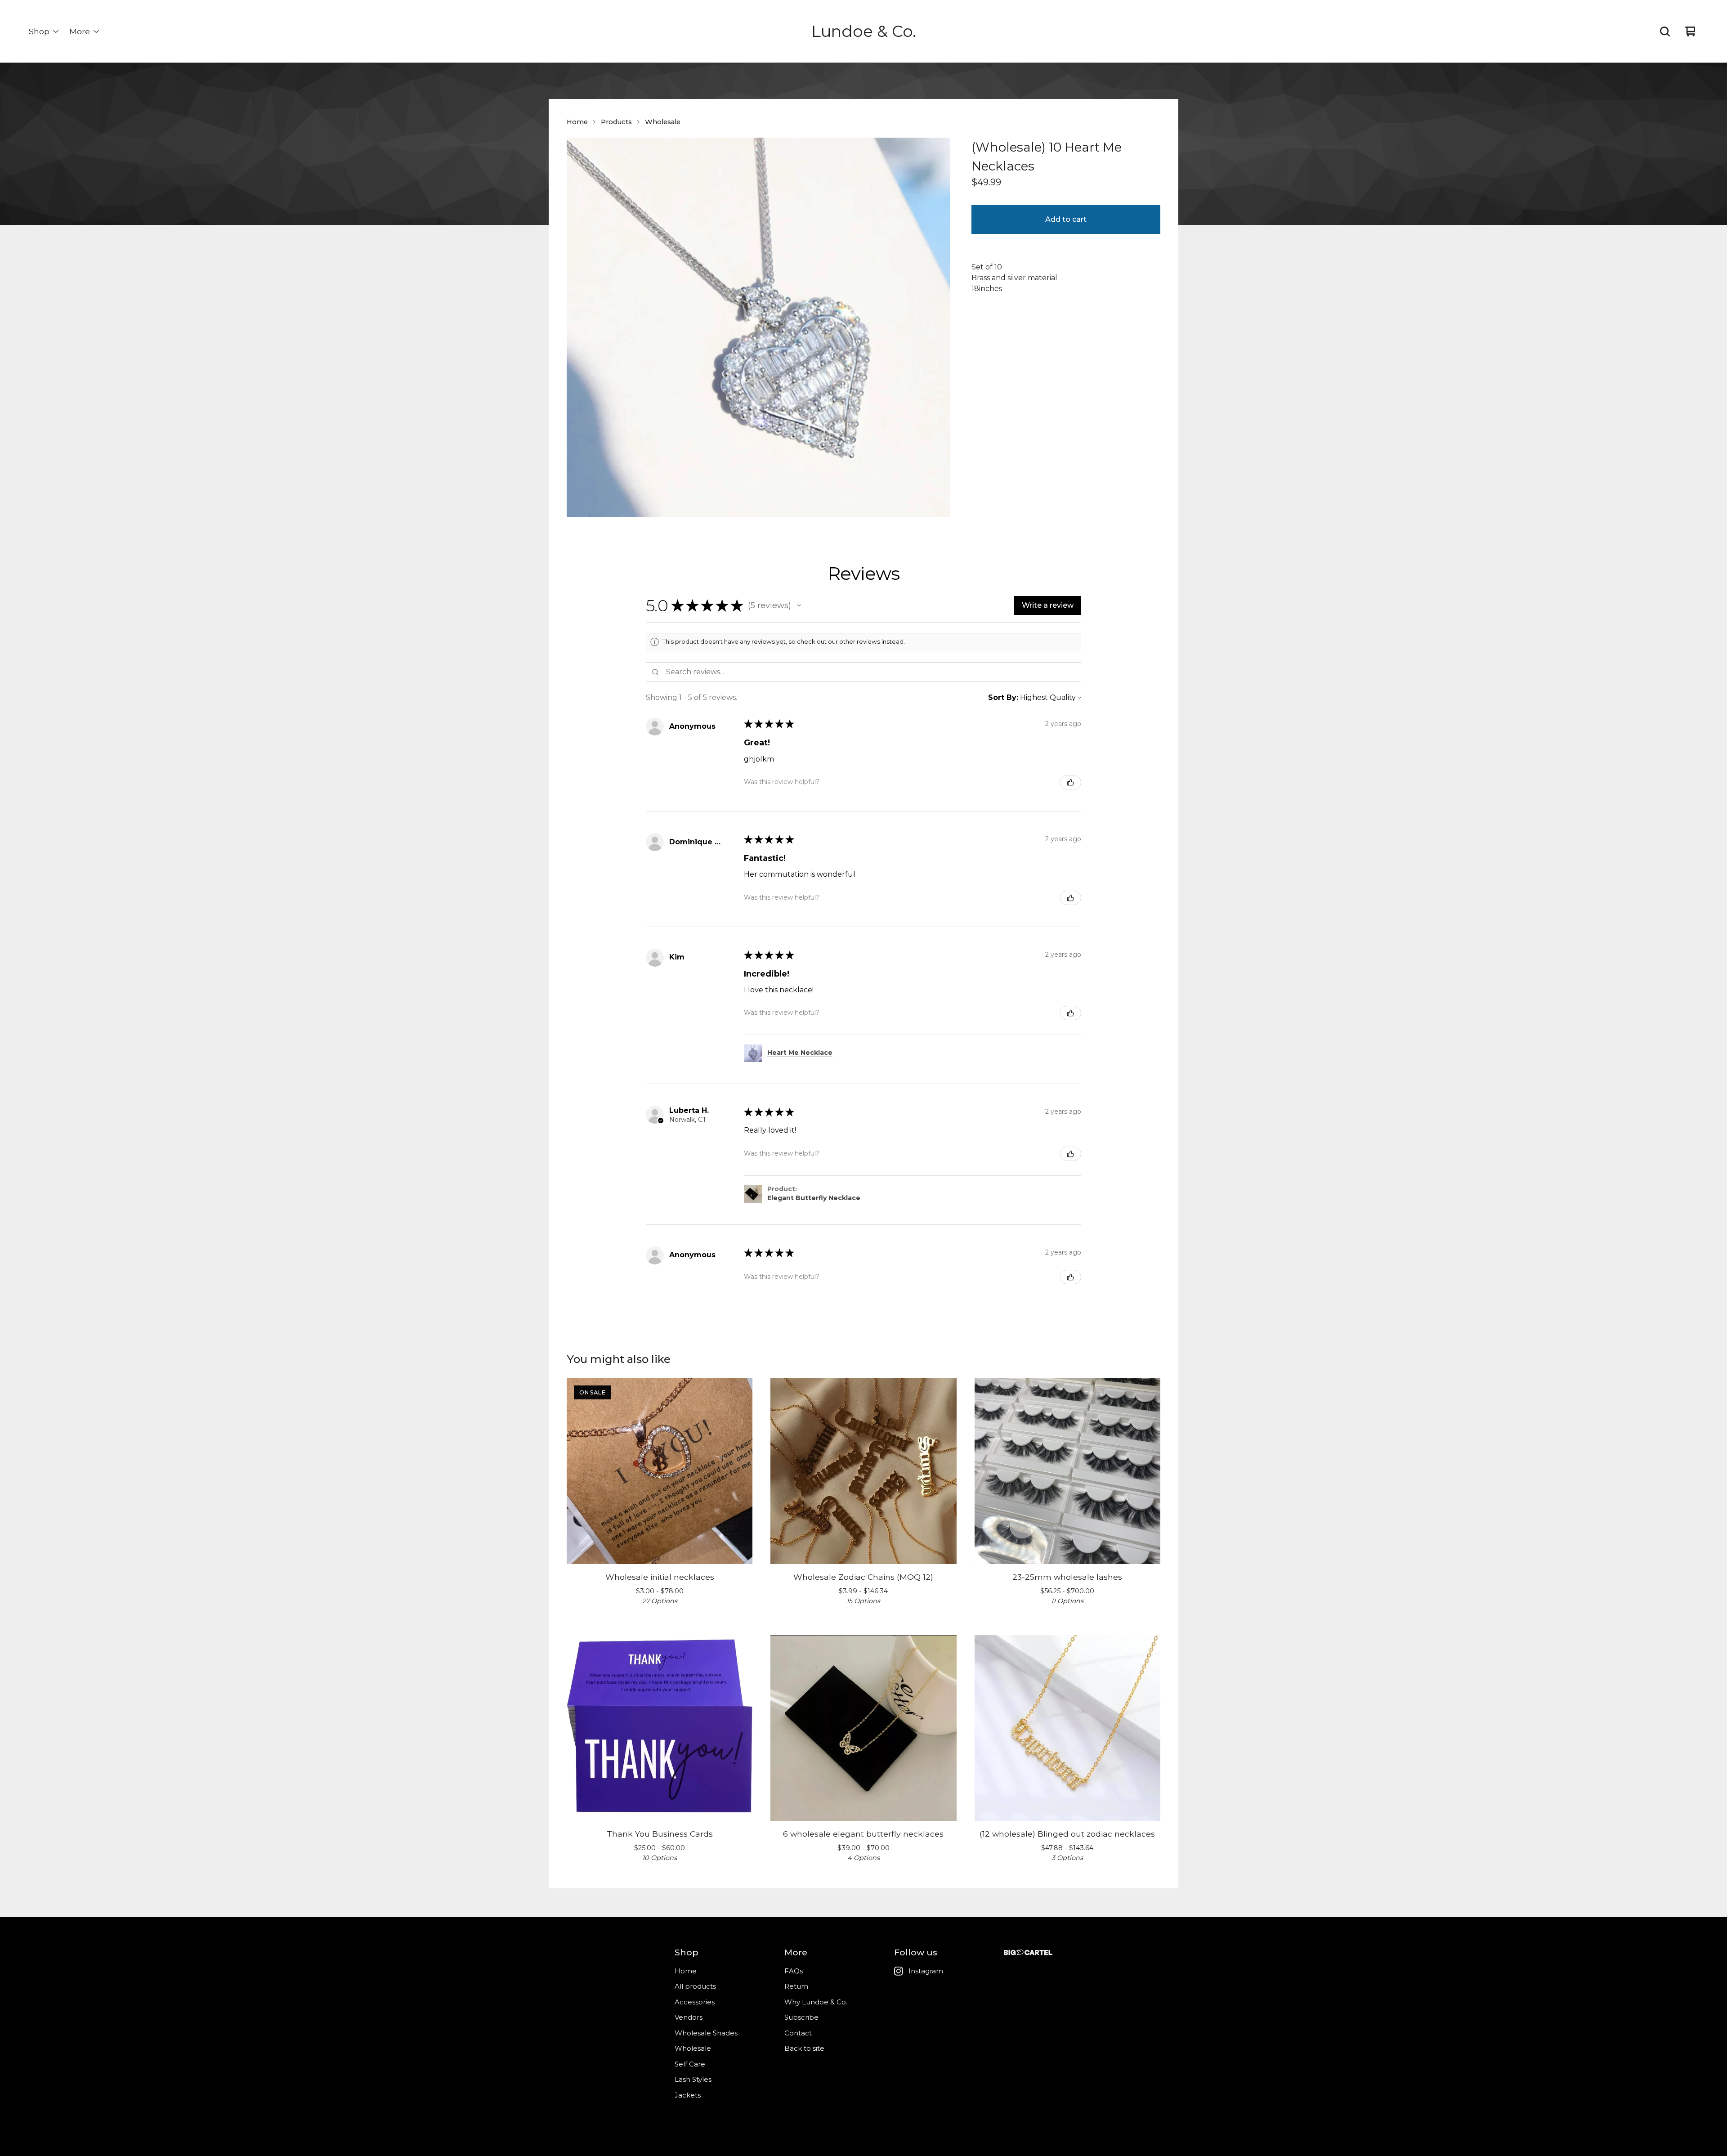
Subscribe (801, 2017)
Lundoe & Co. (864, 31)
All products (695, 1986)
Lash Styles (693, 2079)
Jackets (688, 2095)
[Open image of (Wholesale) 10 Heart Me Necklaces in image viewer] (758, 327)
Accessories (695, 2002)
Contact (798, 2033)
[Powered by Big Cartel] (1028, 1952)
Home (577, 122)
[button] (799, 605)
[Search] (1665, 31)
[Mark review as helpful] (1070, 782)
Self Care (690, 2064)
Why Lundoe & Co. (816, 2002)
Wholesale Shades (706, 2033)
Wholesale (663, 122)
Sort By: (1003, 697)
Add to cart (1066, 219)
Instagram (926, 1971)
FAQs (794, 1971)
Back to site (804, 2048)
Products (616, 122)
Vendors (689, 2017)
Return (796, 1986)
